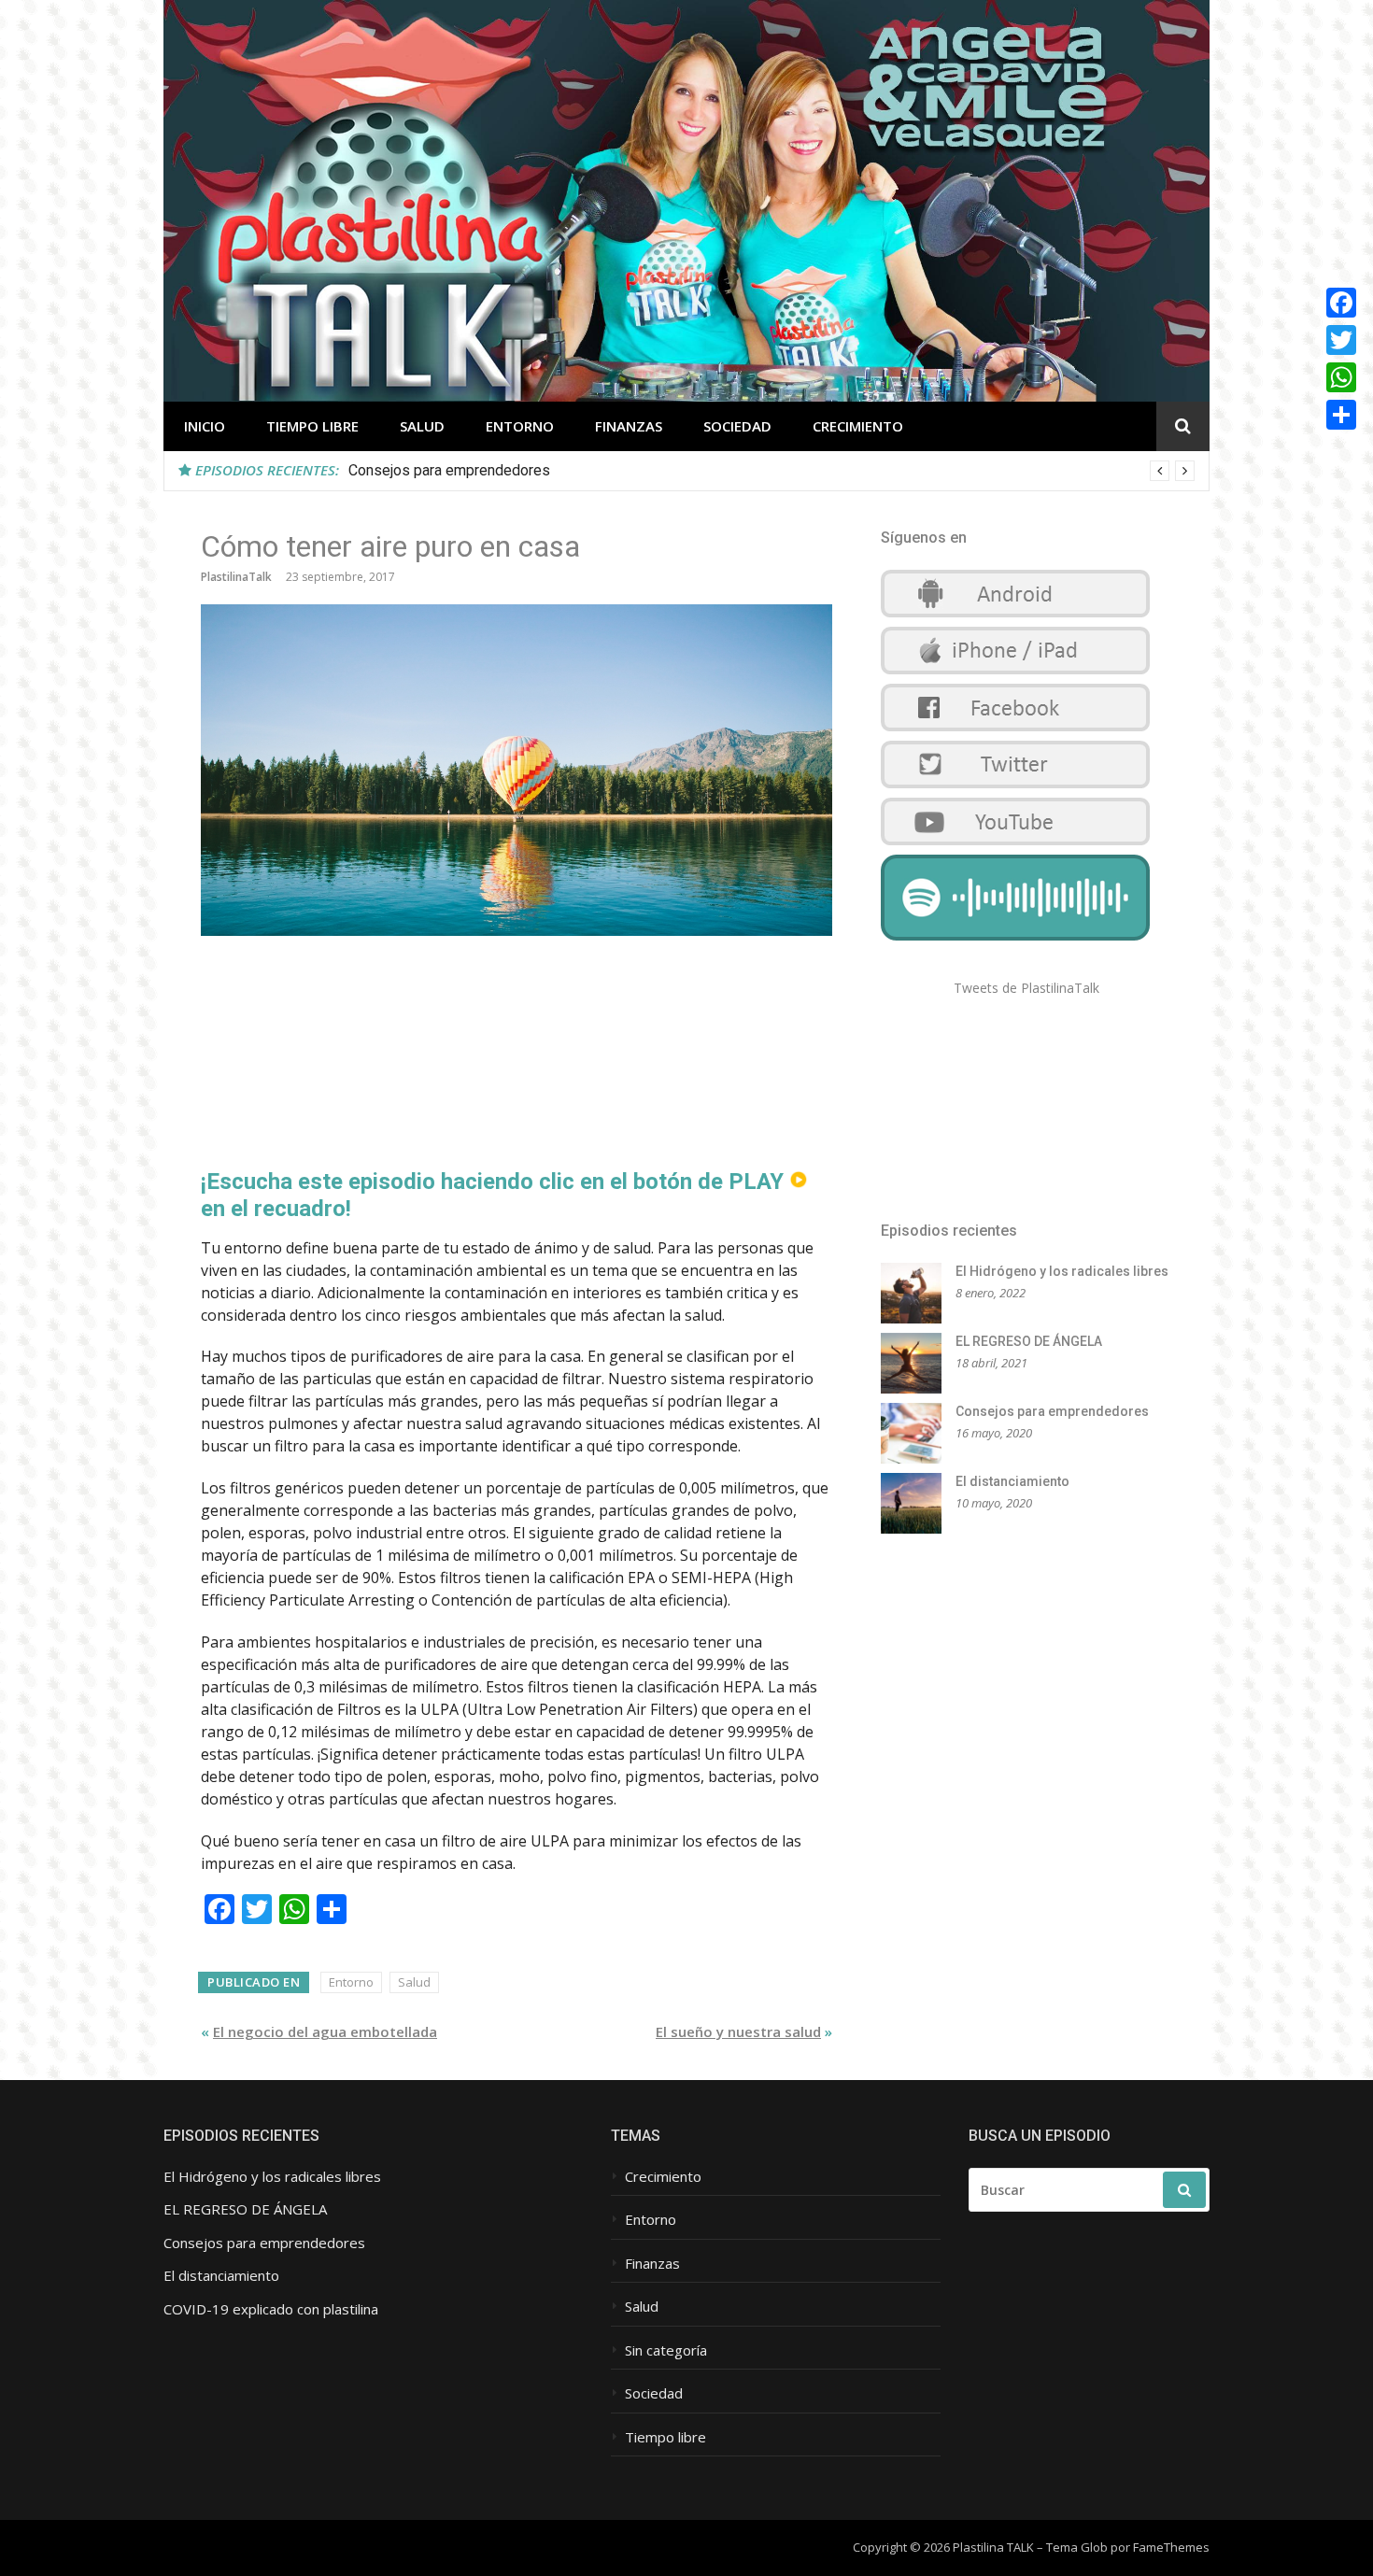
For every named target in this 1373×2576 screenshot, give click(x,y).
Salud (422, 426)
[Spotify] (1015, 935)
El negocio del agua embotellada (325, 2031)
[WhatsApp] (1341, 377)
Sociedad (737, 426)
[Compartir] (1341, 415)
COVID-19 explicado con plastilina (271, 2309)
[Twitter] (1341, 340)
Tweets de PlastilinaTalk (1026, 988)
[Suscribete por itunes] (1015, 674)
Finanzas (629, 426)
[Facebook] (1341, 303)
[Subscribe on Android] (1015, 617)
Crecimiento (858, 426)
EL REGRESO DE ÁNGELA (1029, 1341)
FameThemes (1171, 2547)
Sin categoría (666, 2350)
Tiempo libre (312, 426)
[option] (771, 471)
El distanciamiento (1012, 1481)
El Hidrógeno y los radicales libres (1062, 1271)
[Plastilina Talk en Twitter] (1015, 788)
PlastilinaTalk (236, 577)
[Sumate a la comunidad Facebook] (1015, 731)
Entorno (520, 426)
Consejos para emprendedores (449, 470)
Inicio (205, 426)
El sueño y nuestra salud (738, 2031)
